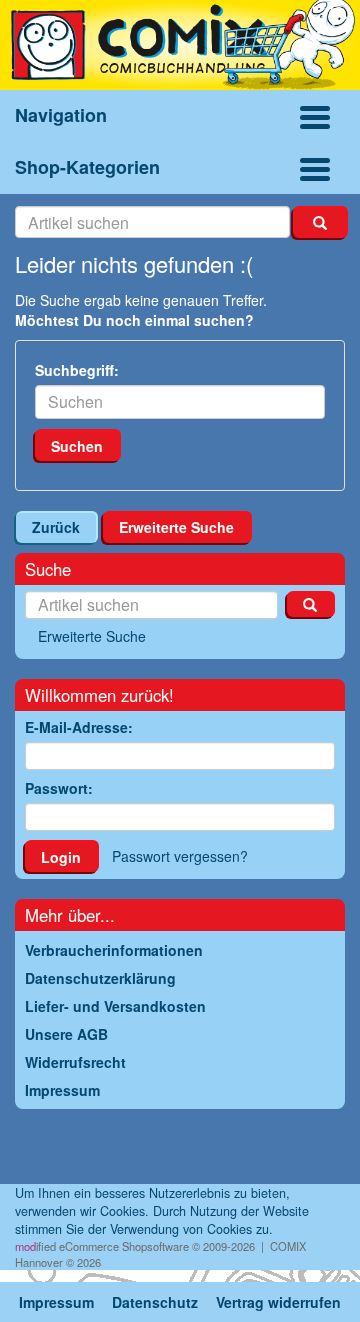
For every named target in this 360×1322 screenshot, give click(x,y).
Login (61, 857)
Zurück (56, 527)
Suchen (77, 446)
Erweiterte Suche (176, 527)
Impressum (56, 1302)
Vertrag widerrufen (278, 1302)
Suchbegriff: (77, 370)
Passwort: (59, 788)
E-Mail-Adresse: (79, 727)
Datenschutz (155, 1302)
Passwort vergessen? (180, 856)
